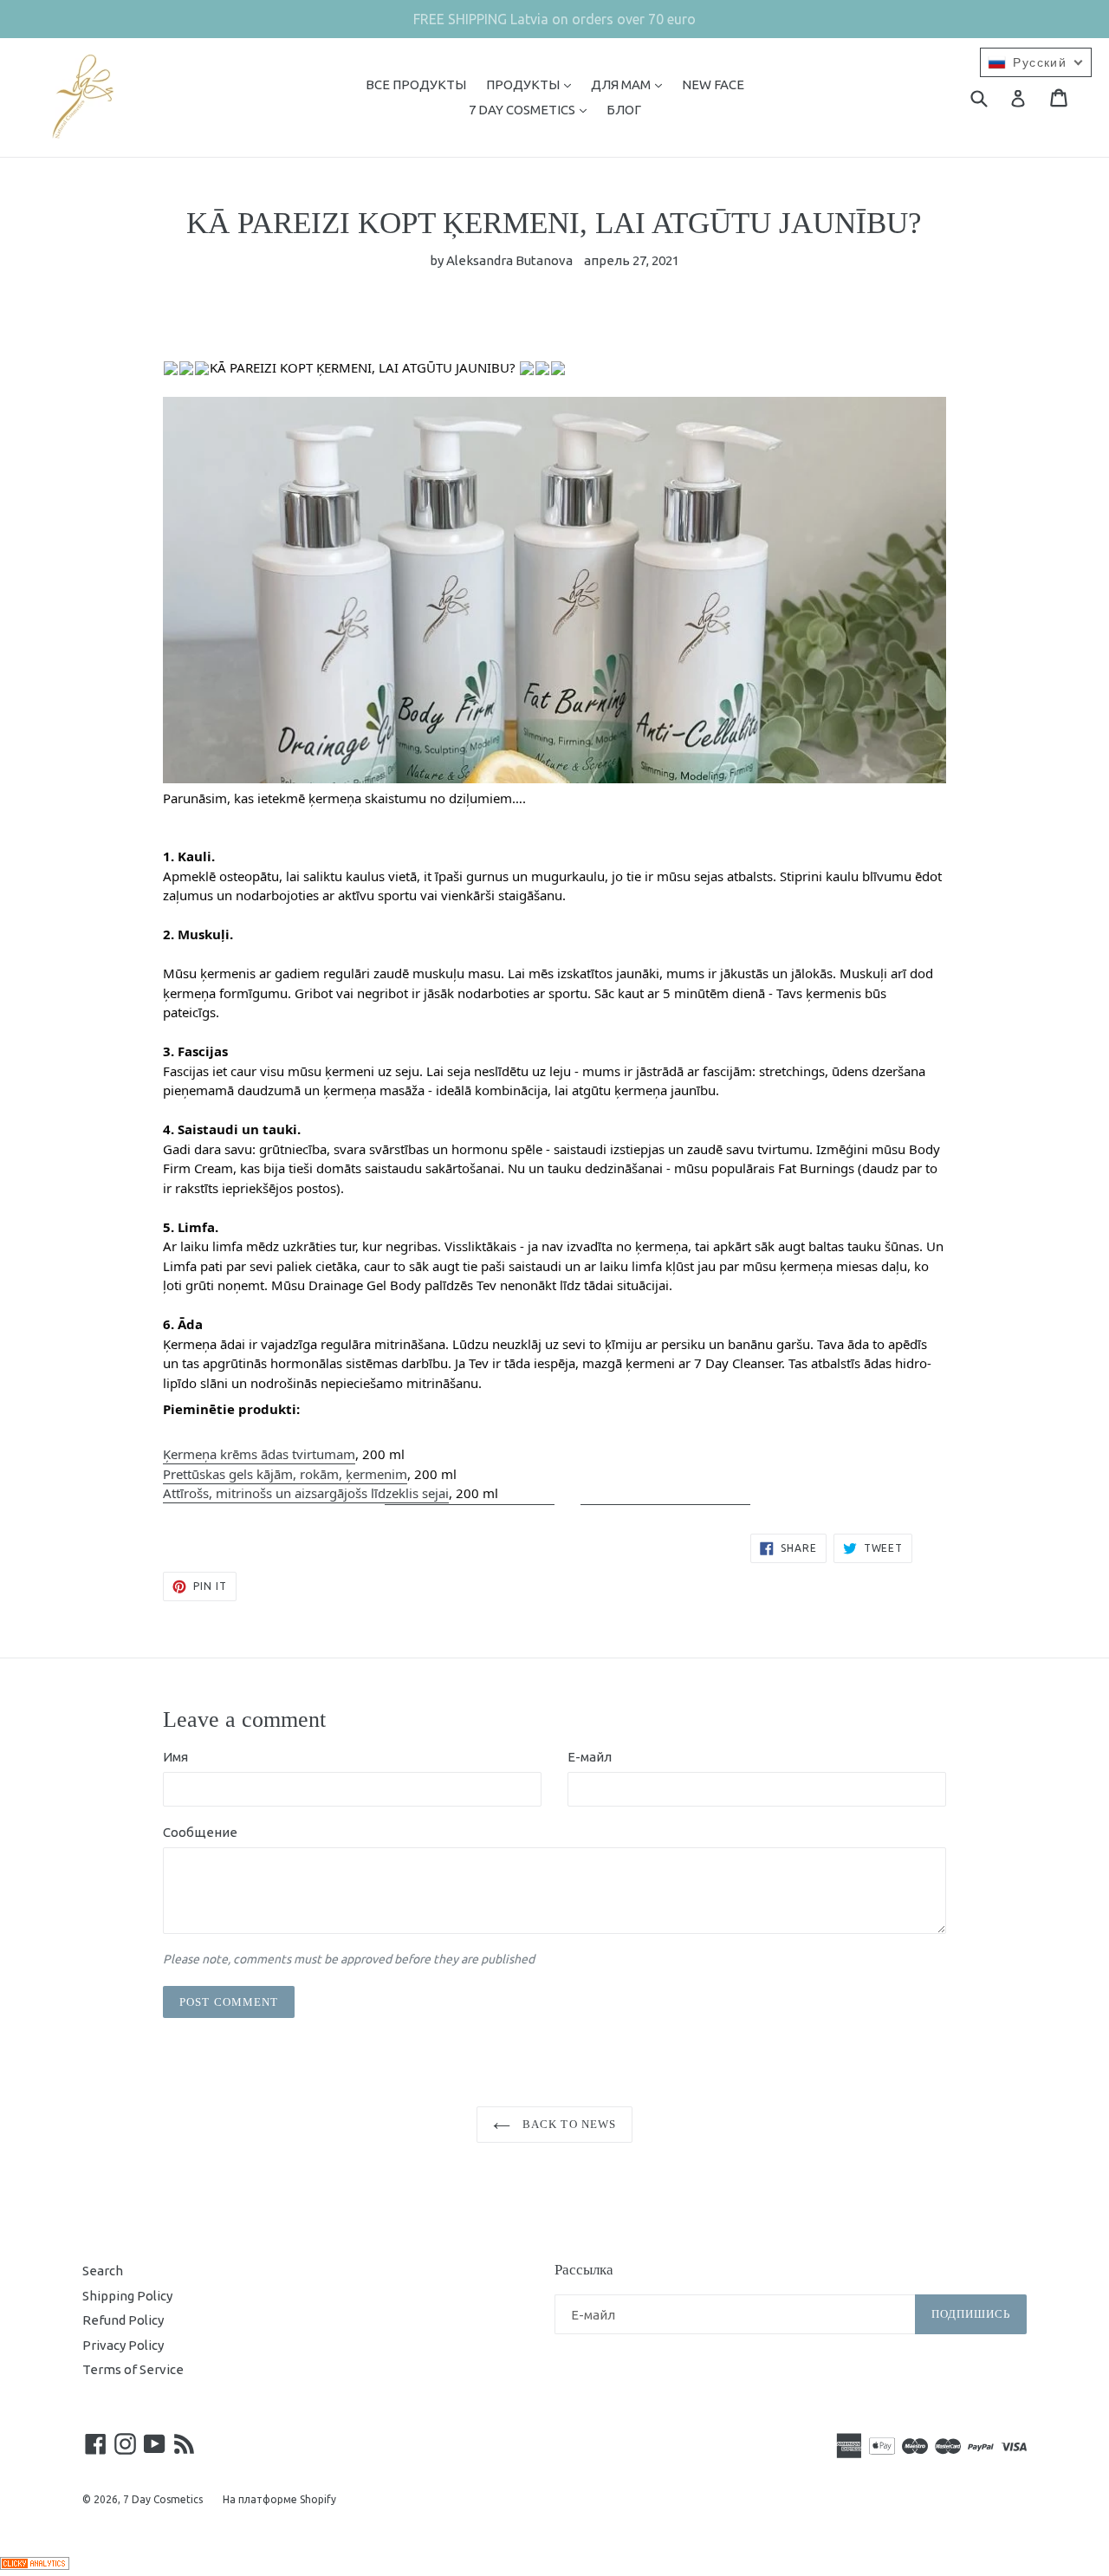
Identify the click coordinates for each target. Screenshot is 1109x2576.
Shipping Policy (127, 2296)
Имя (175, 1757)
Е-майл (590, 1757)
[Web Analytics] (35, 2565)
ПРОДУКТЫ (533, 84)
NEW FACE (713, 84)
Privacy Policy (123, 2345)
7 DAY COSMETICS (532, 109)
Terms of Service (133, 2369)
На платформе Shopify (279, 2499)
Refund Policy (123, 2320)
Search (103, 2271)
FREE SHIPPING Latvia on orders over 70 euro (554, 19)
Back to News (567, 2124)
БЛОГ (624, 110)
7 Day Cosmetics (163, 2499)
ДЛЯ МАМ (631, 84)
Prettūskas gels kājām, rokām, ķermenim (285, 1474)
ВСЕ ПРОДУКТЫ (416, 84)
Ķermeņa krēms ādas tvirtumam (259, 1454)
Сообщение (200, 1832)
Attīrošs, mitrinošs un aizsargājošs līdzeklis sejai (306, 1493)
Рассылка (584, 2270)
